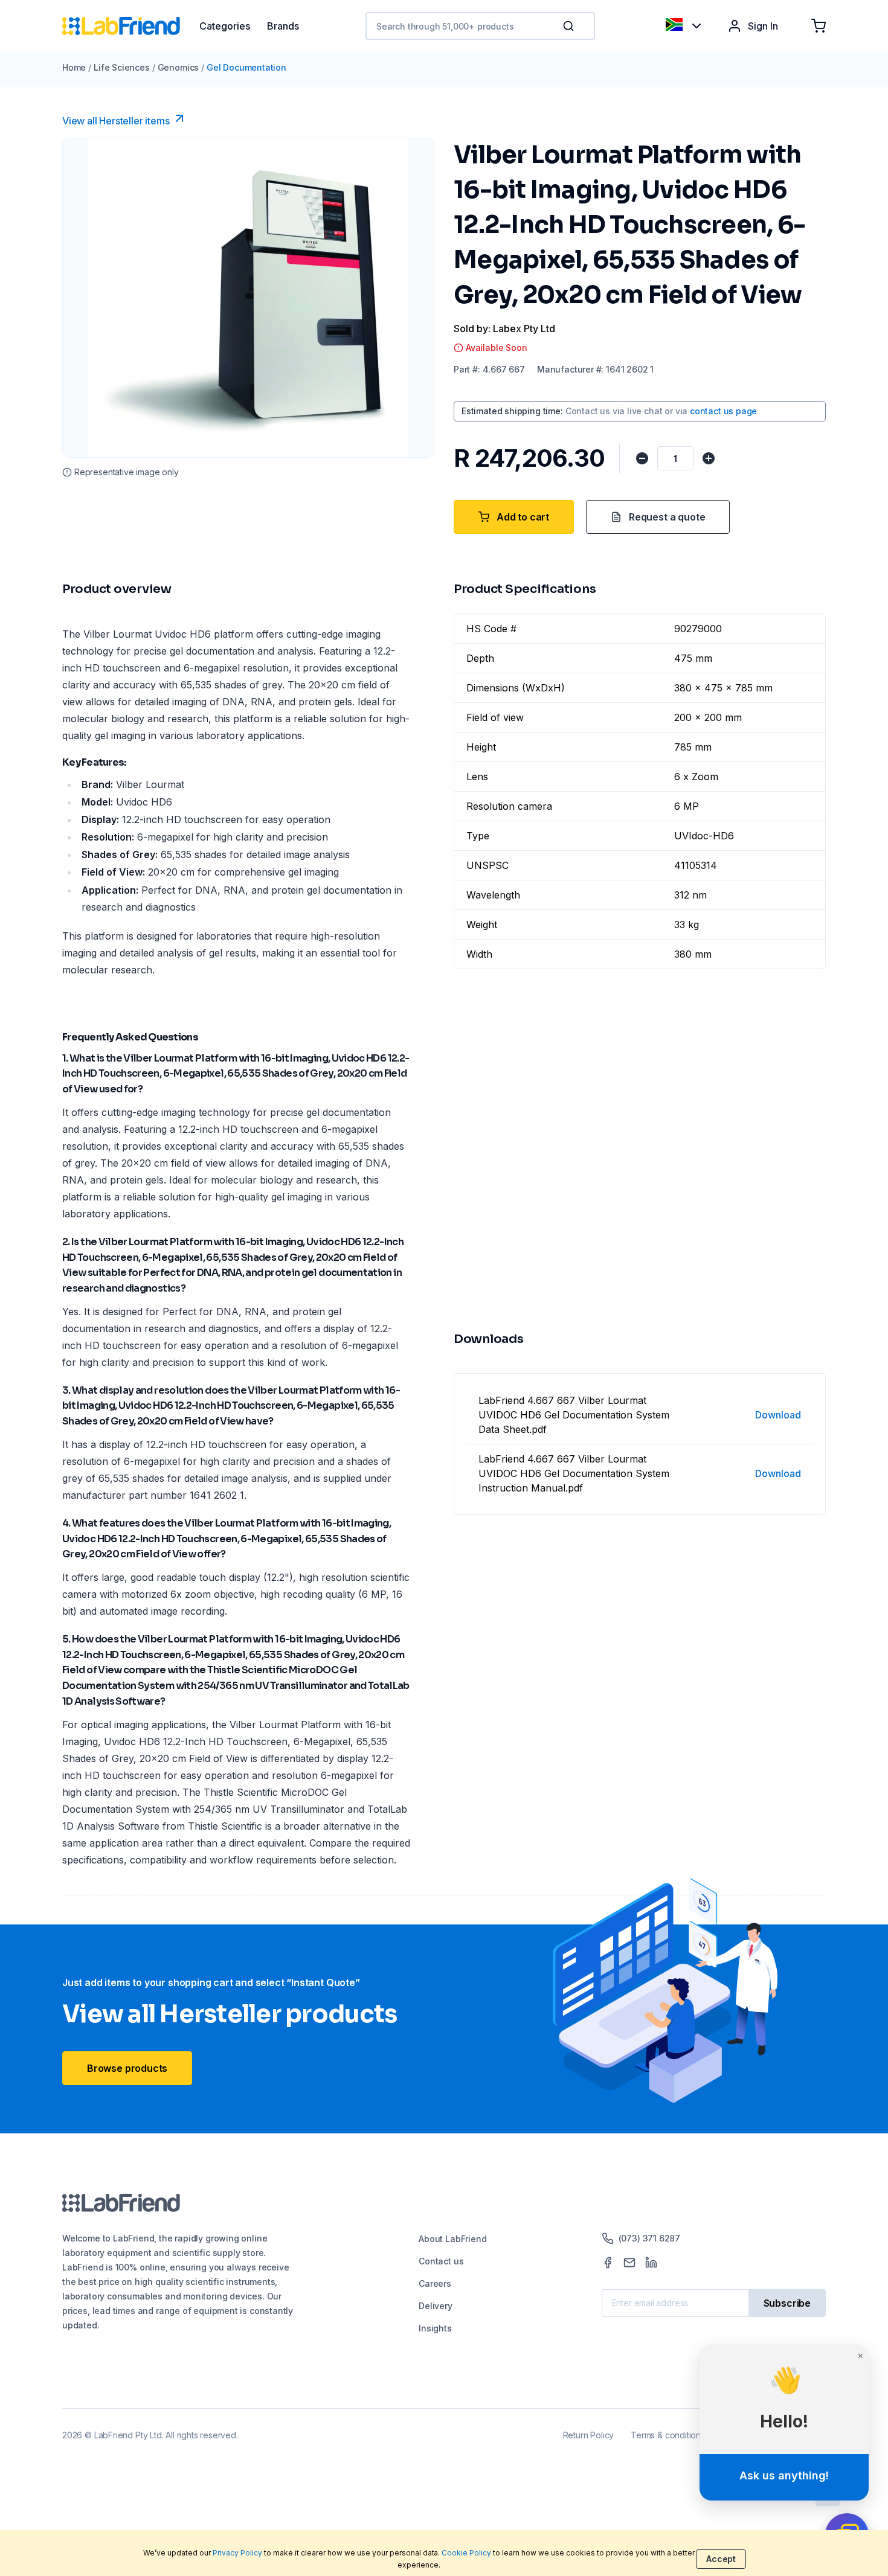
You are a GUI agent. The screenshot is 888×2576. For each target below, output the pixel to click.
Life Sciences (122, 67)
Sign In (763, 26)
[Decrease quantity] (642, 458)
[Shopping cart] (819, 26)
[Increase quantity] (709, 458)
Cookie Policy (466, 2553)
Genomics (179, 67)
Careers (435, 2283)
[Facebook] (608, 2263)
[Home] (131, 26)
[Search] (570, 26)
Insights (435, 2328)
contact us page (723, 411)
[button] (571, 26)
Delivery (436, 2306)
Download (778, 1415)
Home (74, 67)
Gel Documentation (246, 67)
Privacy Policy (237, 2553)
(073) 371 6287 (649, 2238)
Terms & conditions (668, 2435)
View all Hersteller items (116, 121)
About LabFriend (452, 2239)
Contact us (441, 2261)
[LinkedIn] (651, 2263)
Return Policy (589, 2435)
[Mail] (629, 2263)
